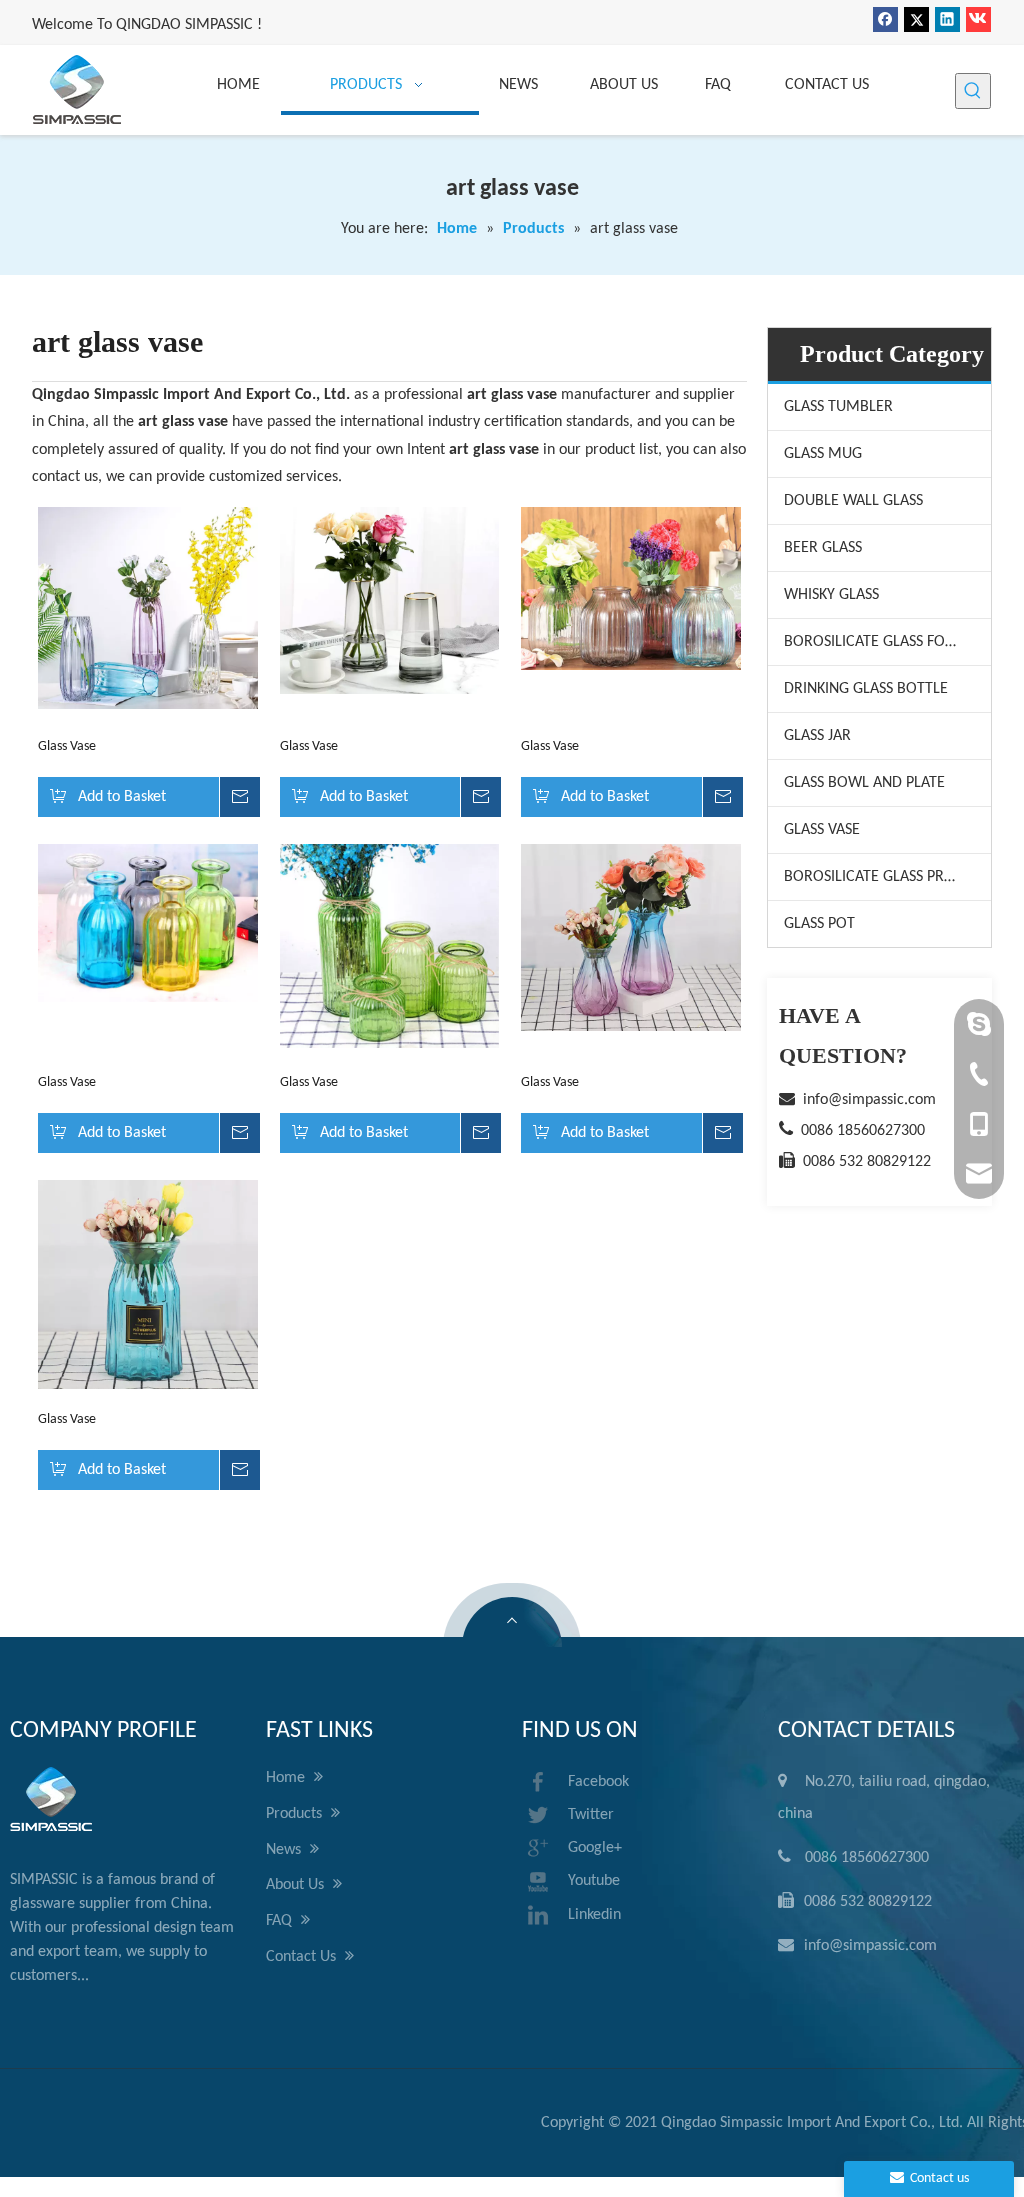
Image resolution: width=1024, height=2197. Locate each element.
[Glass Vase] (148, 608)
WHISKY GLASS (831, 595)
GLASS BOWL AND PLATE (864, 783)
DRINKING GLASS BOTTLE (866, 689)
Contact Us (303, 1957)
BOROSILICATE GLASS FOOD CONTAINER (887, 642)
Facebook (598, 1782)
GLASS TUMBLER (838, 407)
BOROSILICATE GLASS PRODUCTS (887, 877)
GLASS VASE (822, 830)
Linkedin (594, 1915)
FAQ (281, 1921)
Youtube (594, 1881)
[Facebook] (885, 19)
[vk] (978, 19)
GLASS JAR (817, 736)
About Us (297, 1885)
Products (296, 1814)
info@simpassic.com (869, 1100)
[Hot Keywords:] (973, 91)
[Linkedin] (947, 19)
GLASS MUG (823, 454)
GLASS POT (819, 924)
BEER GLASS (823, 548)
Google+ (595, 1848)
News (285, 1850)
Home (287, 1778)
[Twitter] (916, 19)
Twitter (591, 1815)
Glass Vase (67, 746)
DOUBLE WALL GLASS (853, 501)
